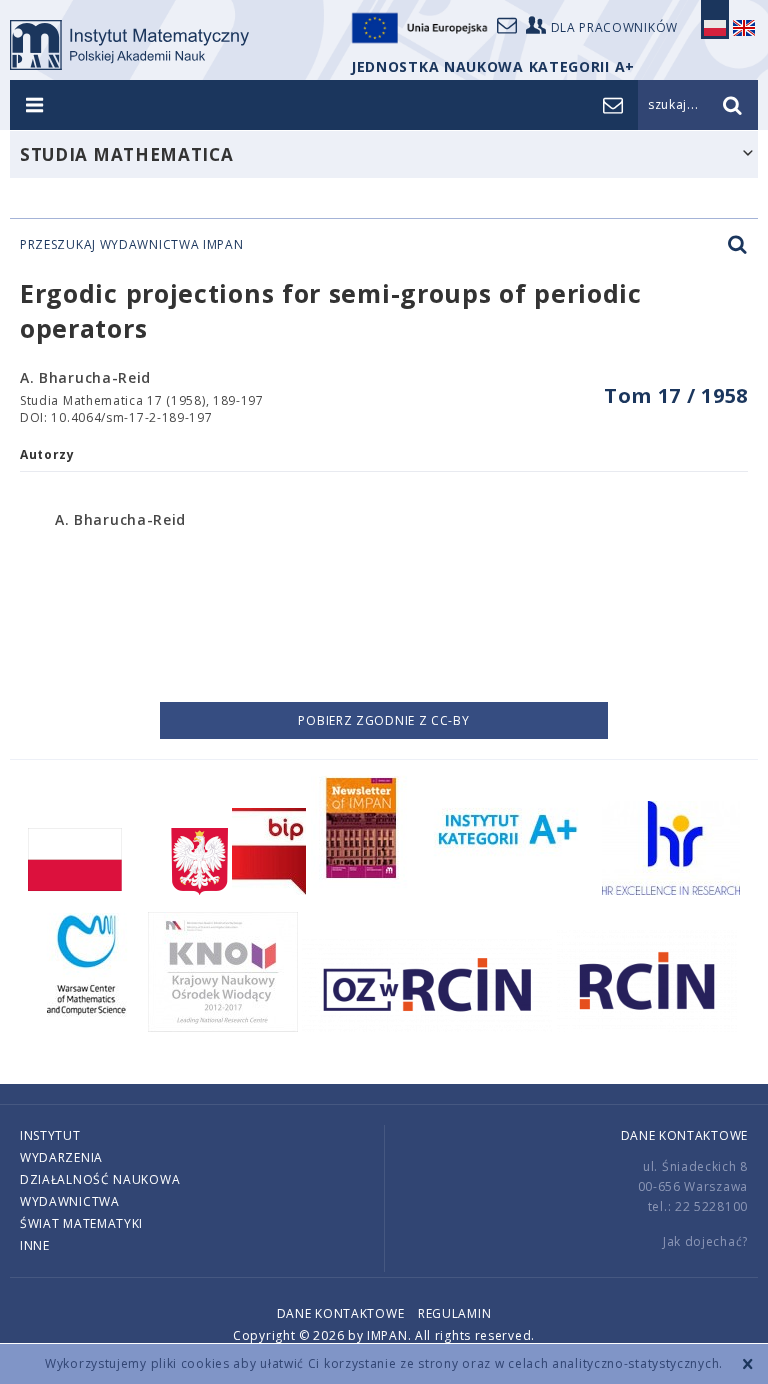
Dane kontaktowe (685, 1135)
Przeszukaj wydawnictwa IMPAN (132, 245)
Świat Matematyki (81, 1223)
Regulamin (454, 1313)
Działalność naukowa (100, 1179)
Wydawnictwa (70, 1201)
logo (129, 45)
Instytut (50, 1135)
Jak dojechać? (705, 1241)
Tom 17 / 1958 (676, 395)
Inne (35, 1245)
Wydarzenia (61, 1157)
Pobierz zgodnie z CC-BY (383, 720)
